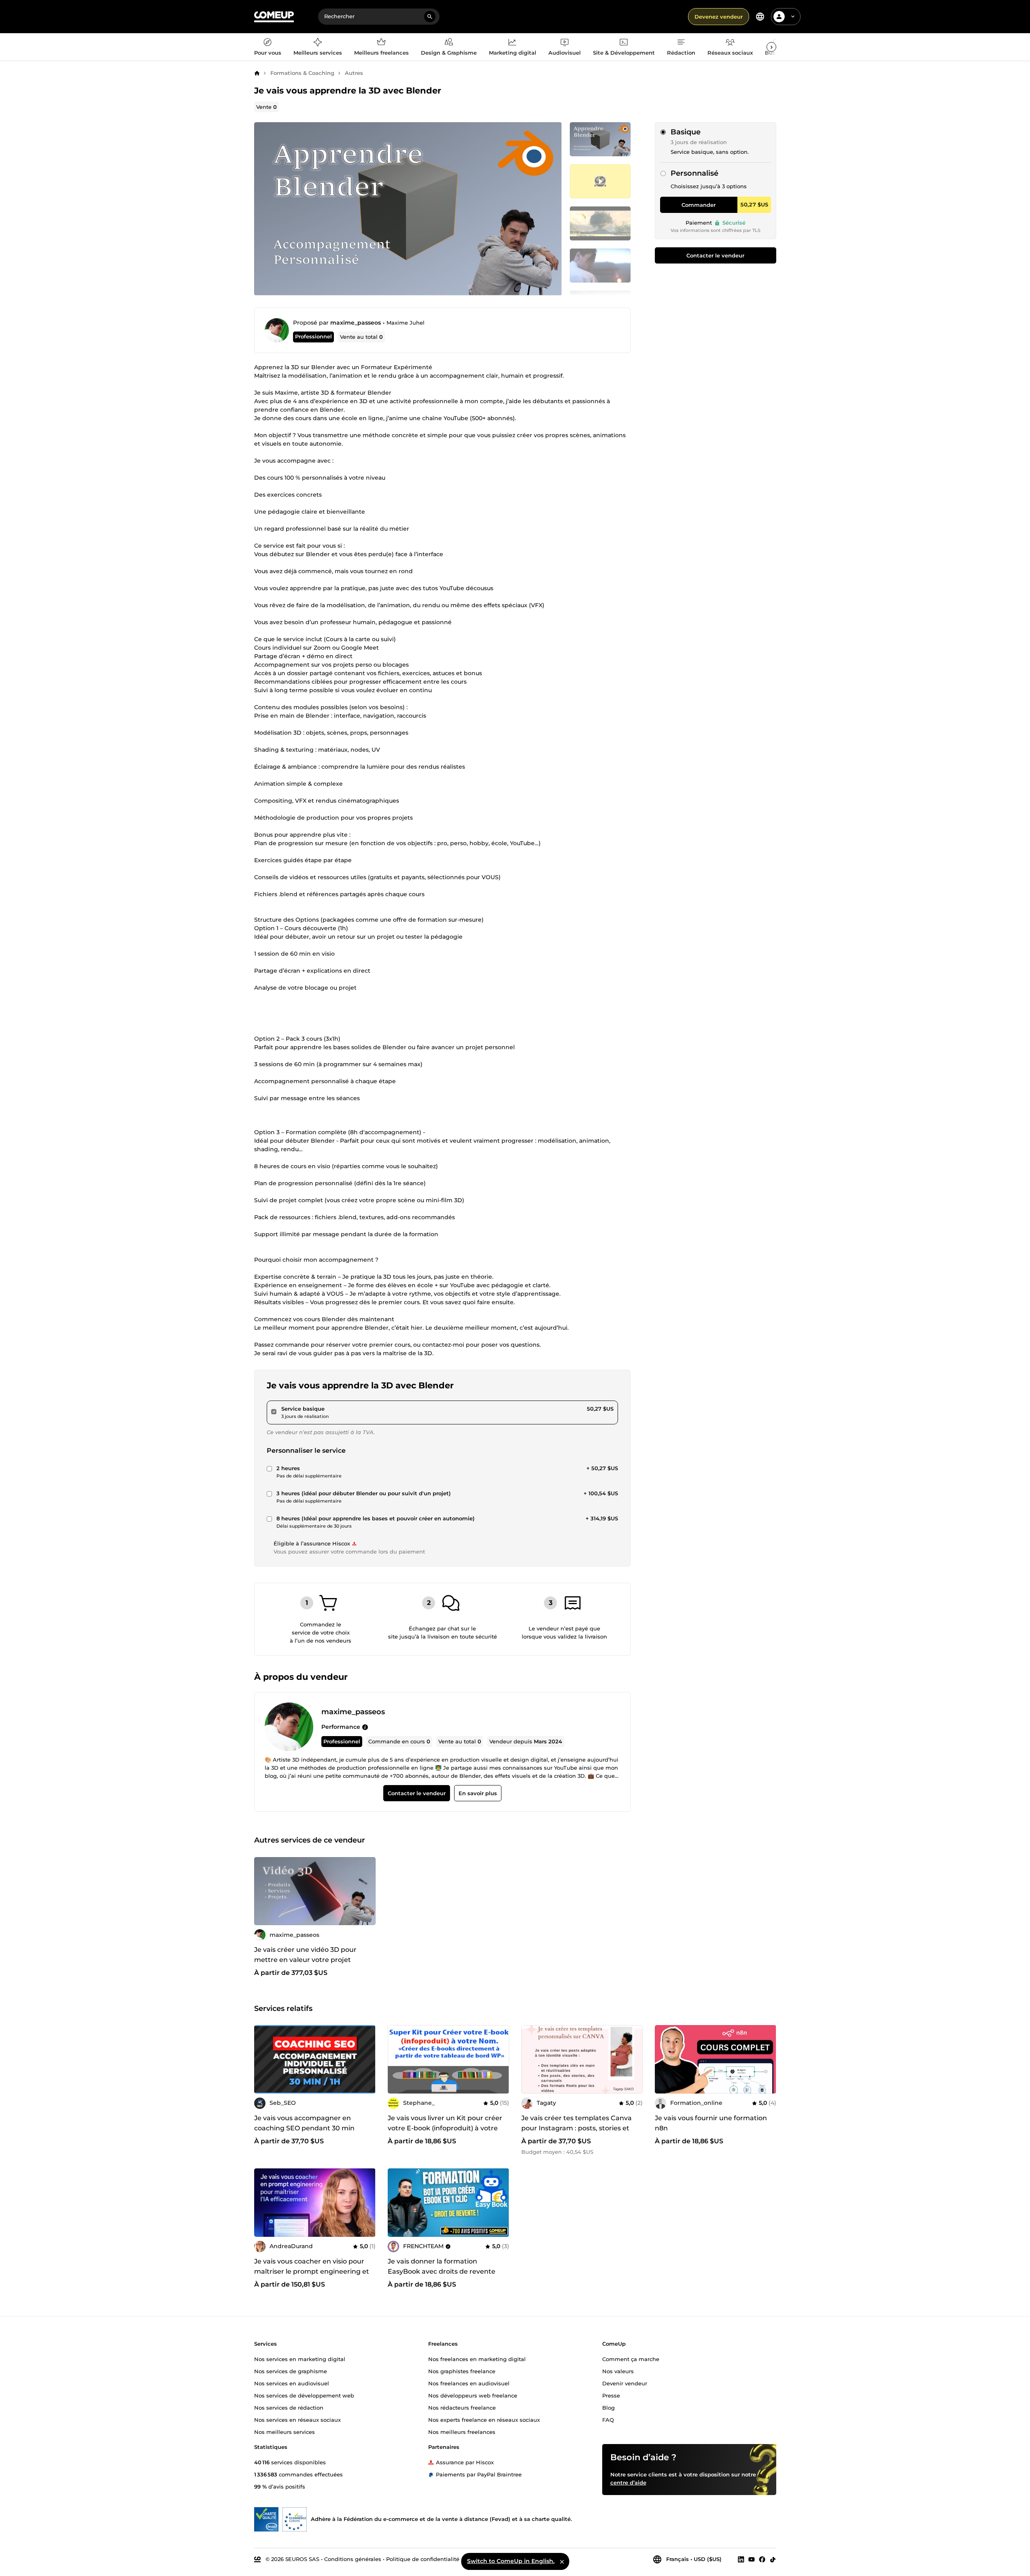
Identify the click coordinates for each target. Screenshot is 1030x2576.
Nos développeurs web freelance (473, 2395)
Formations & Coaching (302, 73)
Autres (354, 73)
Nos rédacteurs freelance (462, 2407)
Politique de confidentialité (423, 2559)
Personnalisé (694, 173)
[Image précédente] (263, 1891)
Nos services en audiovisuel (292, 2383)
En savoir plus (477, 1793)
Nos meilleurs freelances (462, 2431)
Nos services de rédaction (289, 2407)
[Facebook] (762, 2559)
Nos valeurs (618, 2371)
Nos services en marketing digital (300, 2359)
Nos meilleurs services (285, 2431)
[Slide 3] (600, 266)
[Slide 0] (600, 139)
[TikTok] (773, 2559)
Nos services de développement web (304, 2395)
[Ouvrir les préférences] (760, 17)
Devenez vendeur (719, 17)
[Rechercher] (430, 17)
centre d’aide (628, 2482)
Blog (608, 2407)
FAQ (608, 2419)
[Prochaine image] (367, 1891)
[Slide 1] (600, 181)
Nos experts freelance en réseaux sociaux (484, 2419)
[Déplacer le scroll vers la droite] (771, 47)
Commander (699, 205)
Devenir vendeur (625, 2383)
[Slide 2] (600, 223)
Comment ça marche (631, 2359)
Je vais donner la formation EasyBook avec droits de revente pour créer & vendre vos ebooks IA (444, 2271)
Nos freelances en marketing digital (477, 2359)
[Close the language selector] (562, 2561)
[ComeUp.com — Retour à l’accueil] (274, 17)
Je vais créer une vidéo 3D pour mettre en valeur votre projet (305, 1955)
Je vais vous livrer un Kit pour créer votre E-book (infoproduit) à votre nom (445, 2128)
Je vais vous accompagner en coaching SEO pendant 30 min (304, 2123)
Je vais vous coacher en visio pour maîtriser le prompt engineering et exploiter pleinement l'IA (312, 2271)
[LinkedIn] (741, 2559)
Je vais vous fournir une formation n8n (711, 2123)
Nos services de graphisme (291, 2371)
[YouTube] (752, 2559)
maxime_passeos (356, 323)
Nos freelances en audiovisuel (469, 2383)
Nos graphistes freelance (462, 2371)
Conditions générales (353, 2559)
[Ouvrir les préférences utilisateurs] (793, 17)
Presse (611, 2395)
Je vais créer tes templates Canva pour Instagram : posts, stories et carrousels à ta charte (577, 2128)
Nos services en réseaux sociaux (297, 2419)
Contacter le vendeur (715, 255)
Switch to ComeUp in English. (511, 2561)
